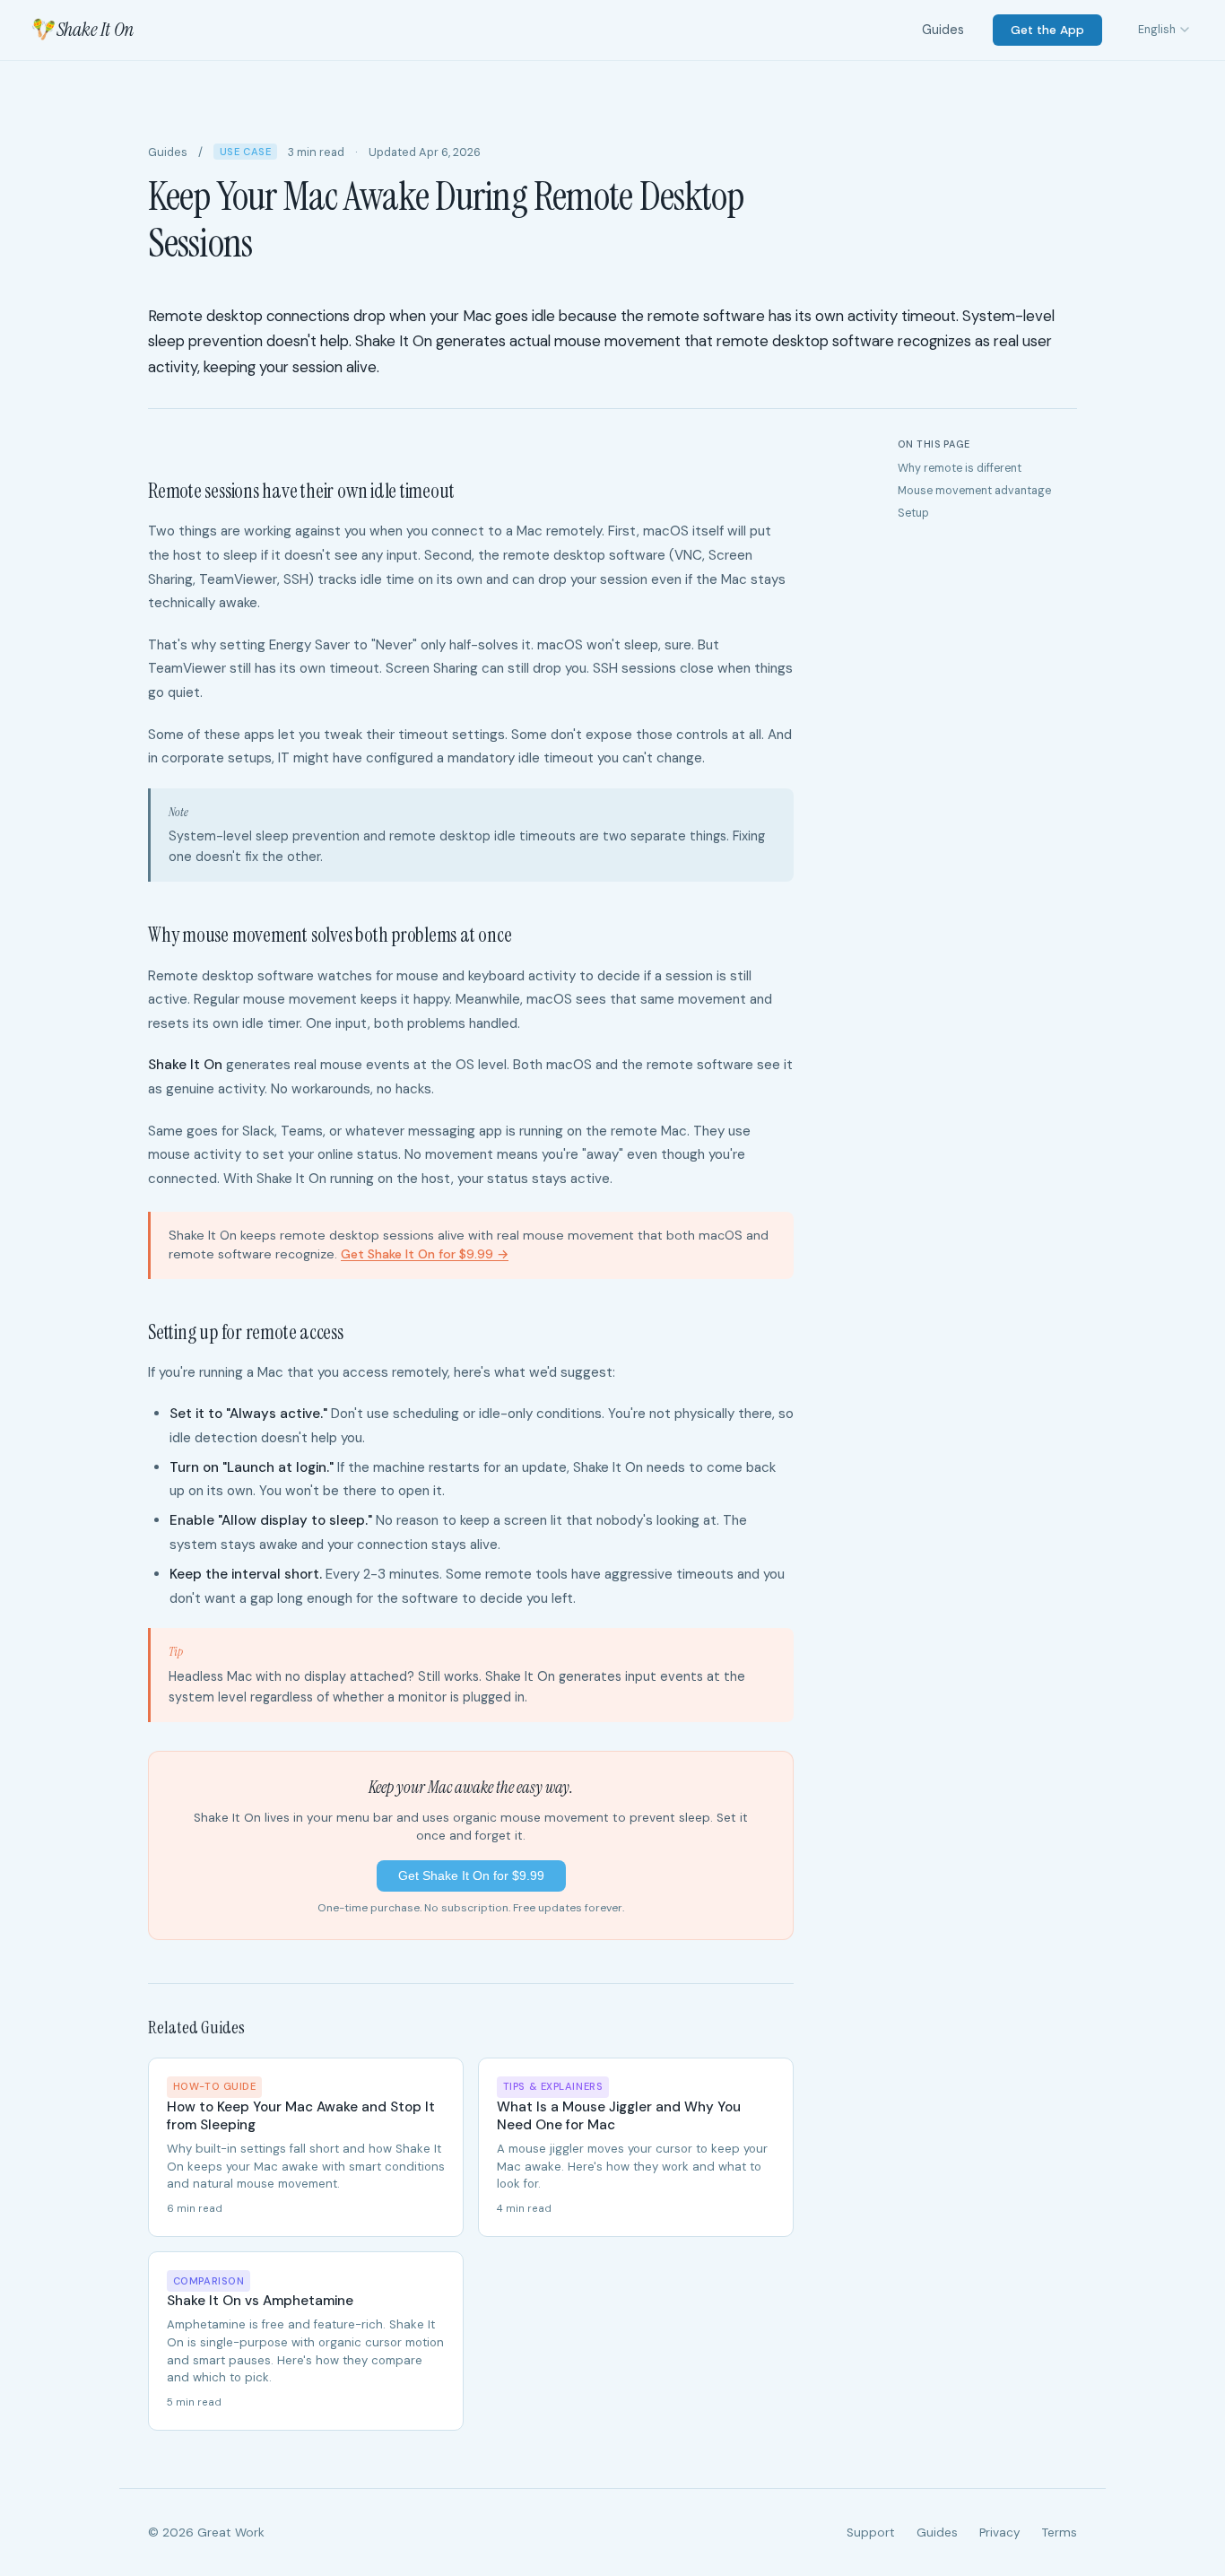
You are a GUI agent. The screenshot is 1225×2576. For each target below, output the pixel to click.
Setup (913, 513)
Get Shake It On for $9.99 (471, 1875)
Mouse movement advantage (974, 491)
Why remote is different (960, 468)
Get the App (1047, 30)
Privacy (1000, 2532)
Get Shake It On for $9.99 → (425, 1254)
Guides (943, 30)
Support (871, 2532)
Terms (1060, 2532)
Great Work (231, 2532)
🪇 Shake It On (81, 30)
